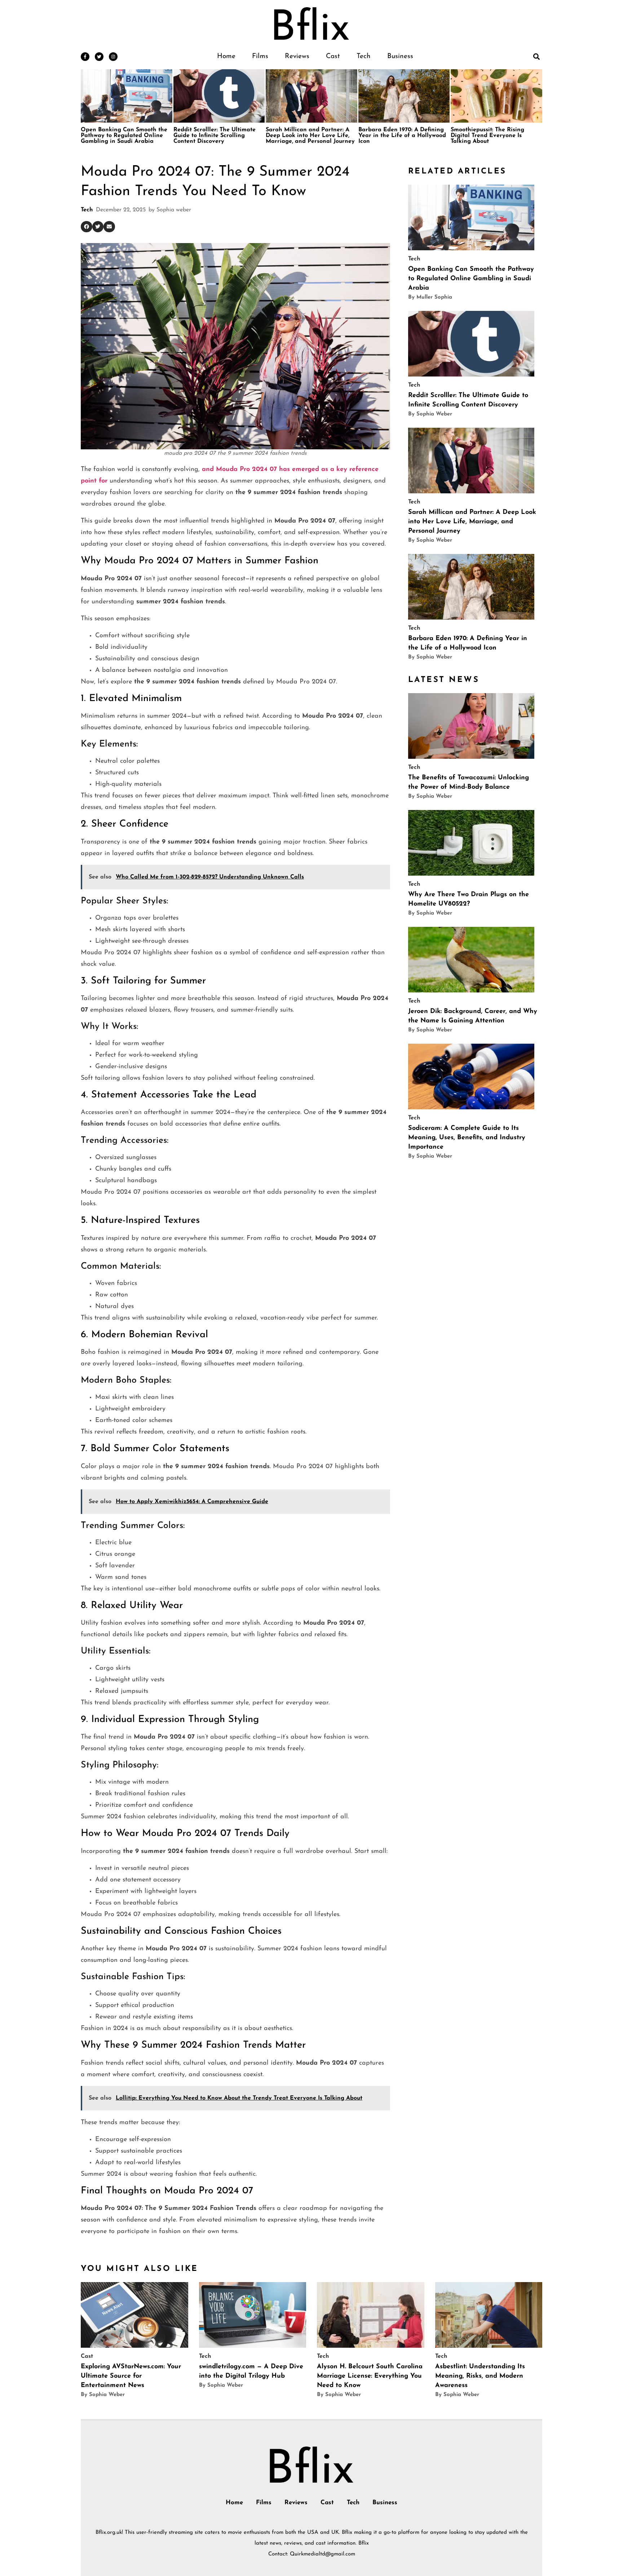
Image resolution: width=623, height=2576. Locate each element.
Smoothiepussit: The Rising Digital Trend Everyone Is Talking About (487, 136)
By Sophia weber (430, 414)
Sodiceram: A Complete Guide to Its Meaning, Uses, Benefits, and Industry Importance (467, 1138)
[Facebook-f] (85, 57)
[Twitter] (99, 57)
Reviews (297, 56)
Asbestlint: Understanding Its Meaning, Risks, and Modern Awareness (480, 2376)
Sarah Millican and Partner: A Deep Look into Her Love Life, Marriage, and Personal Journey (310, 136)
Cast (333, 56)
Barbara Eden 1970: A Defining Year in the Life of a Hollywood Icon (402, 136)
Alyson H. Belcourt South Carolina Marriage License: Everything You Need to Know (370, 2376)
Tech (364, 56)
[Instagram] (113, 57)
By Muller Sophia (430, 297)
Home (226, 56)
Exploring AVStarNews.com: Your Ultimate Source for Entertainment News (131, 2376)
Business (400, 56)
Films (260, 56)
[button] (536, 56)
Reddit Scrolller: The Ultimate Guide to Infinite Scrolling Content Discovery (215, 136)
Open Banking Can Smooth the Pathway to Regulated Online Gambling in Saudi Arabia (124, 136)
